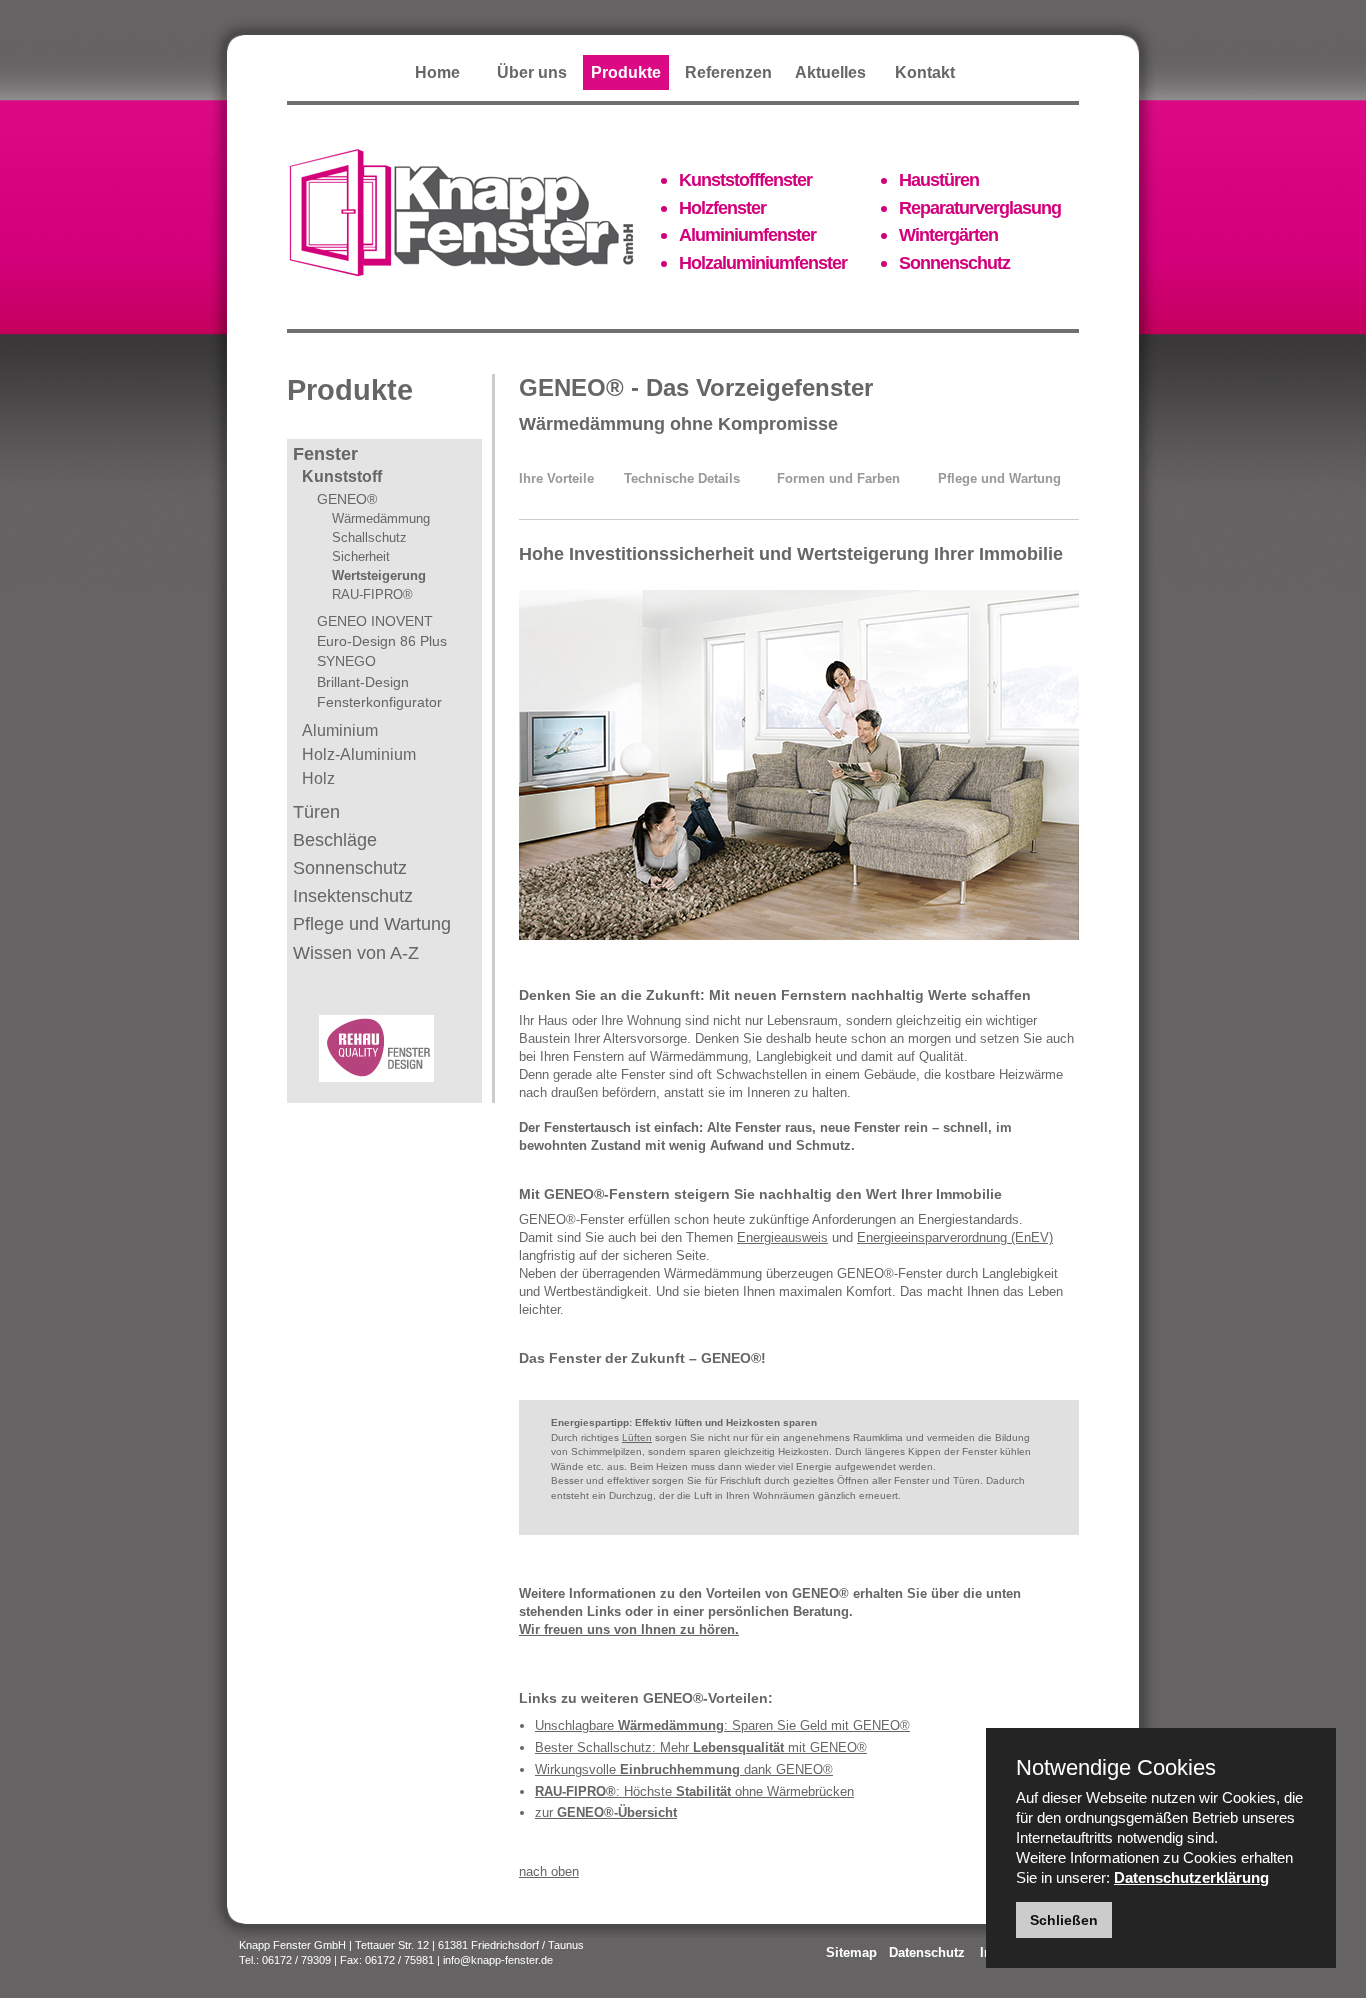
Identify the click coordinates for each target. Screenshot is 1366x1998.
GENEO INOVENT (375, 621)
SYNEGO (346, 661)
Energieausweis (782, 1237)
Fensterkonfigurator (379, 702)
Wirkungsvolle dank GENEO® (684, 1769)
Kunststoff (342, 476)
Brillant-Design (363, 682)
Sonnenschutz (350, 868)
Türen (316, 812)
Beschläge (335, 840)
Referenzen (728, 72)
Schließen (1064, 1920)
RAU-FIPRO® (372, 594)
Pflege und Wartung (372, 924)
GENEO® (347, 499)
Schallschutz (369, 537)
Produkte (626, 72)
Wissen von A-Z (356, 953)
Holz (318, 778)
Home (437, 72)
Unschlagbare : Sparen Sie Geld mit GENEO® (722, 1725)
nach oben (549, 1871)
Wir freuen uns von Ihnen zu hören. (629, 1629)
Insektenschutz (353, 896)
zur (606, 1812)
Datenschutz (927, 1952)
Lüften (637, 1437)
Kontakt (925, 72)
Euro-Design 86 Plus (382, 641)
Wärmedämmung (381, 518)
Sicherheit (361, 556)
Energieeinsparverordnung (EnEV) (955, 1237)
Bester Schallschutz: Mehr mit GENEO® (701, 1747)
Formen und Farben (838, 478)
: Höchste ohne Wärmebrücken (694, 1791)
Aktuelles (830, 72)
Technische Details (682, 478)
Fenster (325, 454)
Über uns (532, 72)
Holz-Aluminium (359, 754)
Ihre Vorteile (556, 478)
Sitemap (851, 1952)
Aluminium (340, 730)
